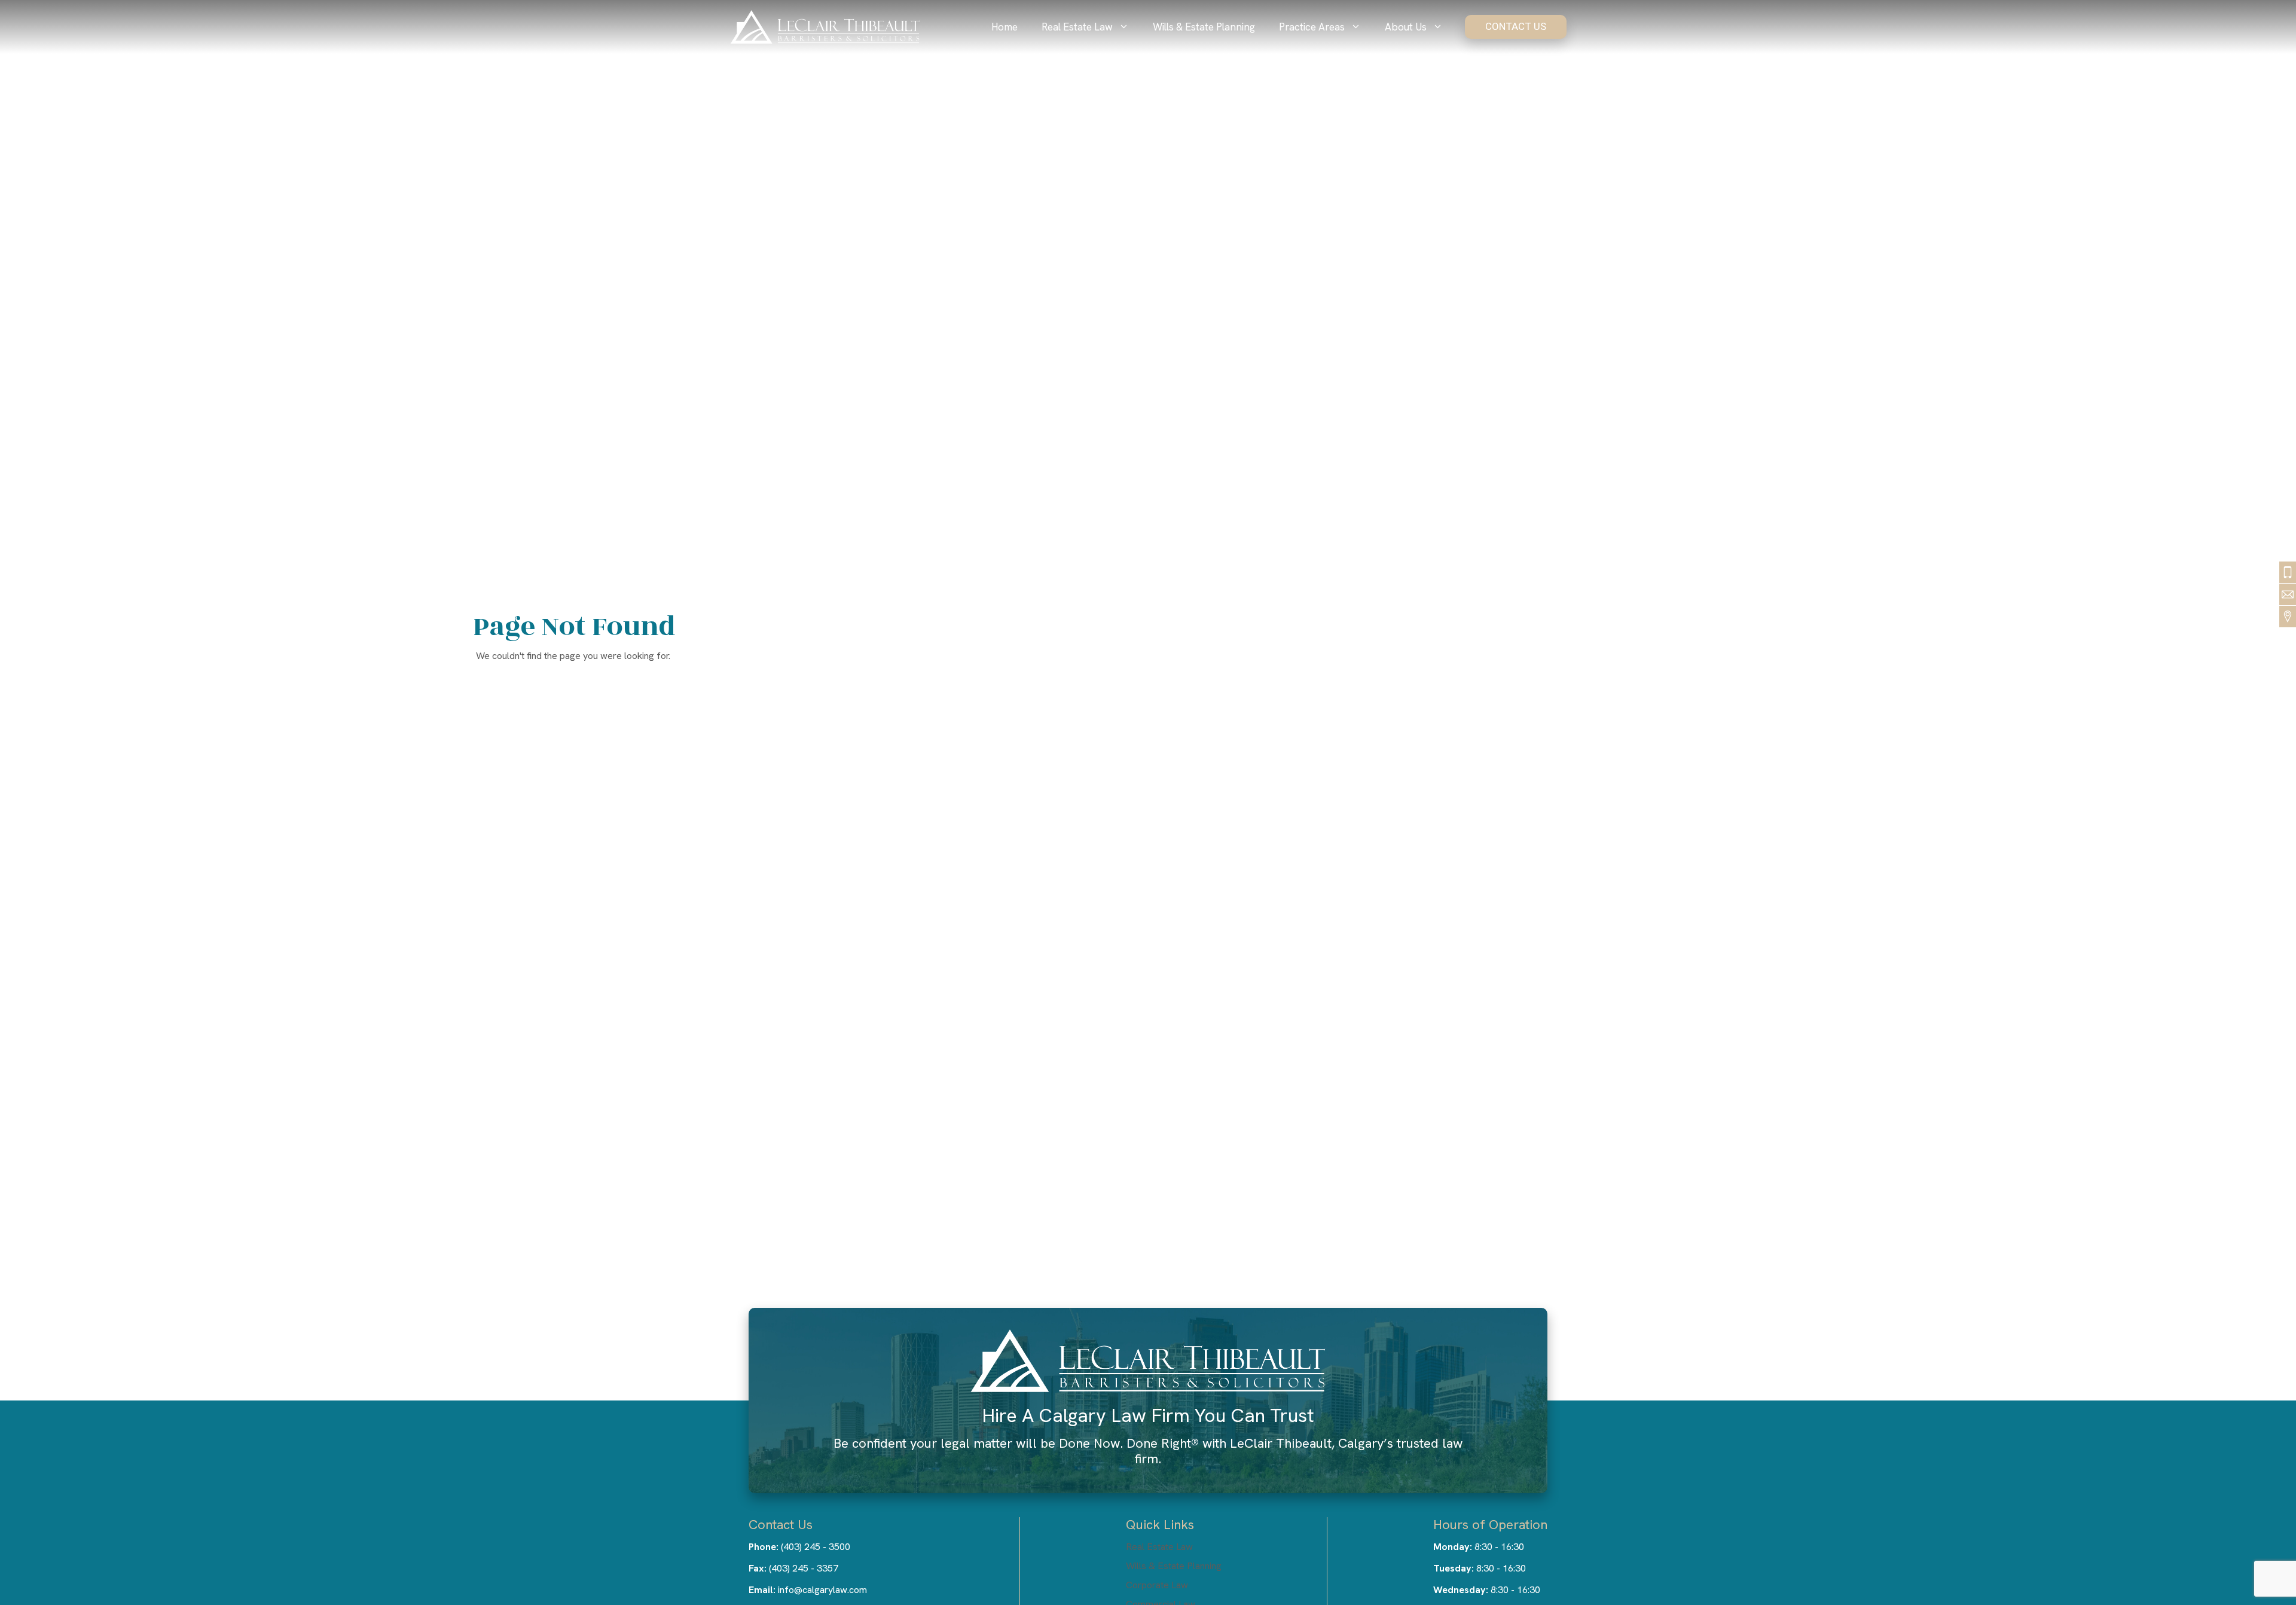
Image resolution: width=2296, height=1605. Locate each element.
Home (1004, 27)
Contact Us (1516, 26)
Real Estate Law (1077, 27)
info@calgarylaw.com (822, 1590)
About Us (1406, 27)
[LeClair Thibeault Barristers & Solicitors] (825, 27)
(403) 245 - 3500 (816, 1547)
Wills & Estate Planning (1204, 27)
